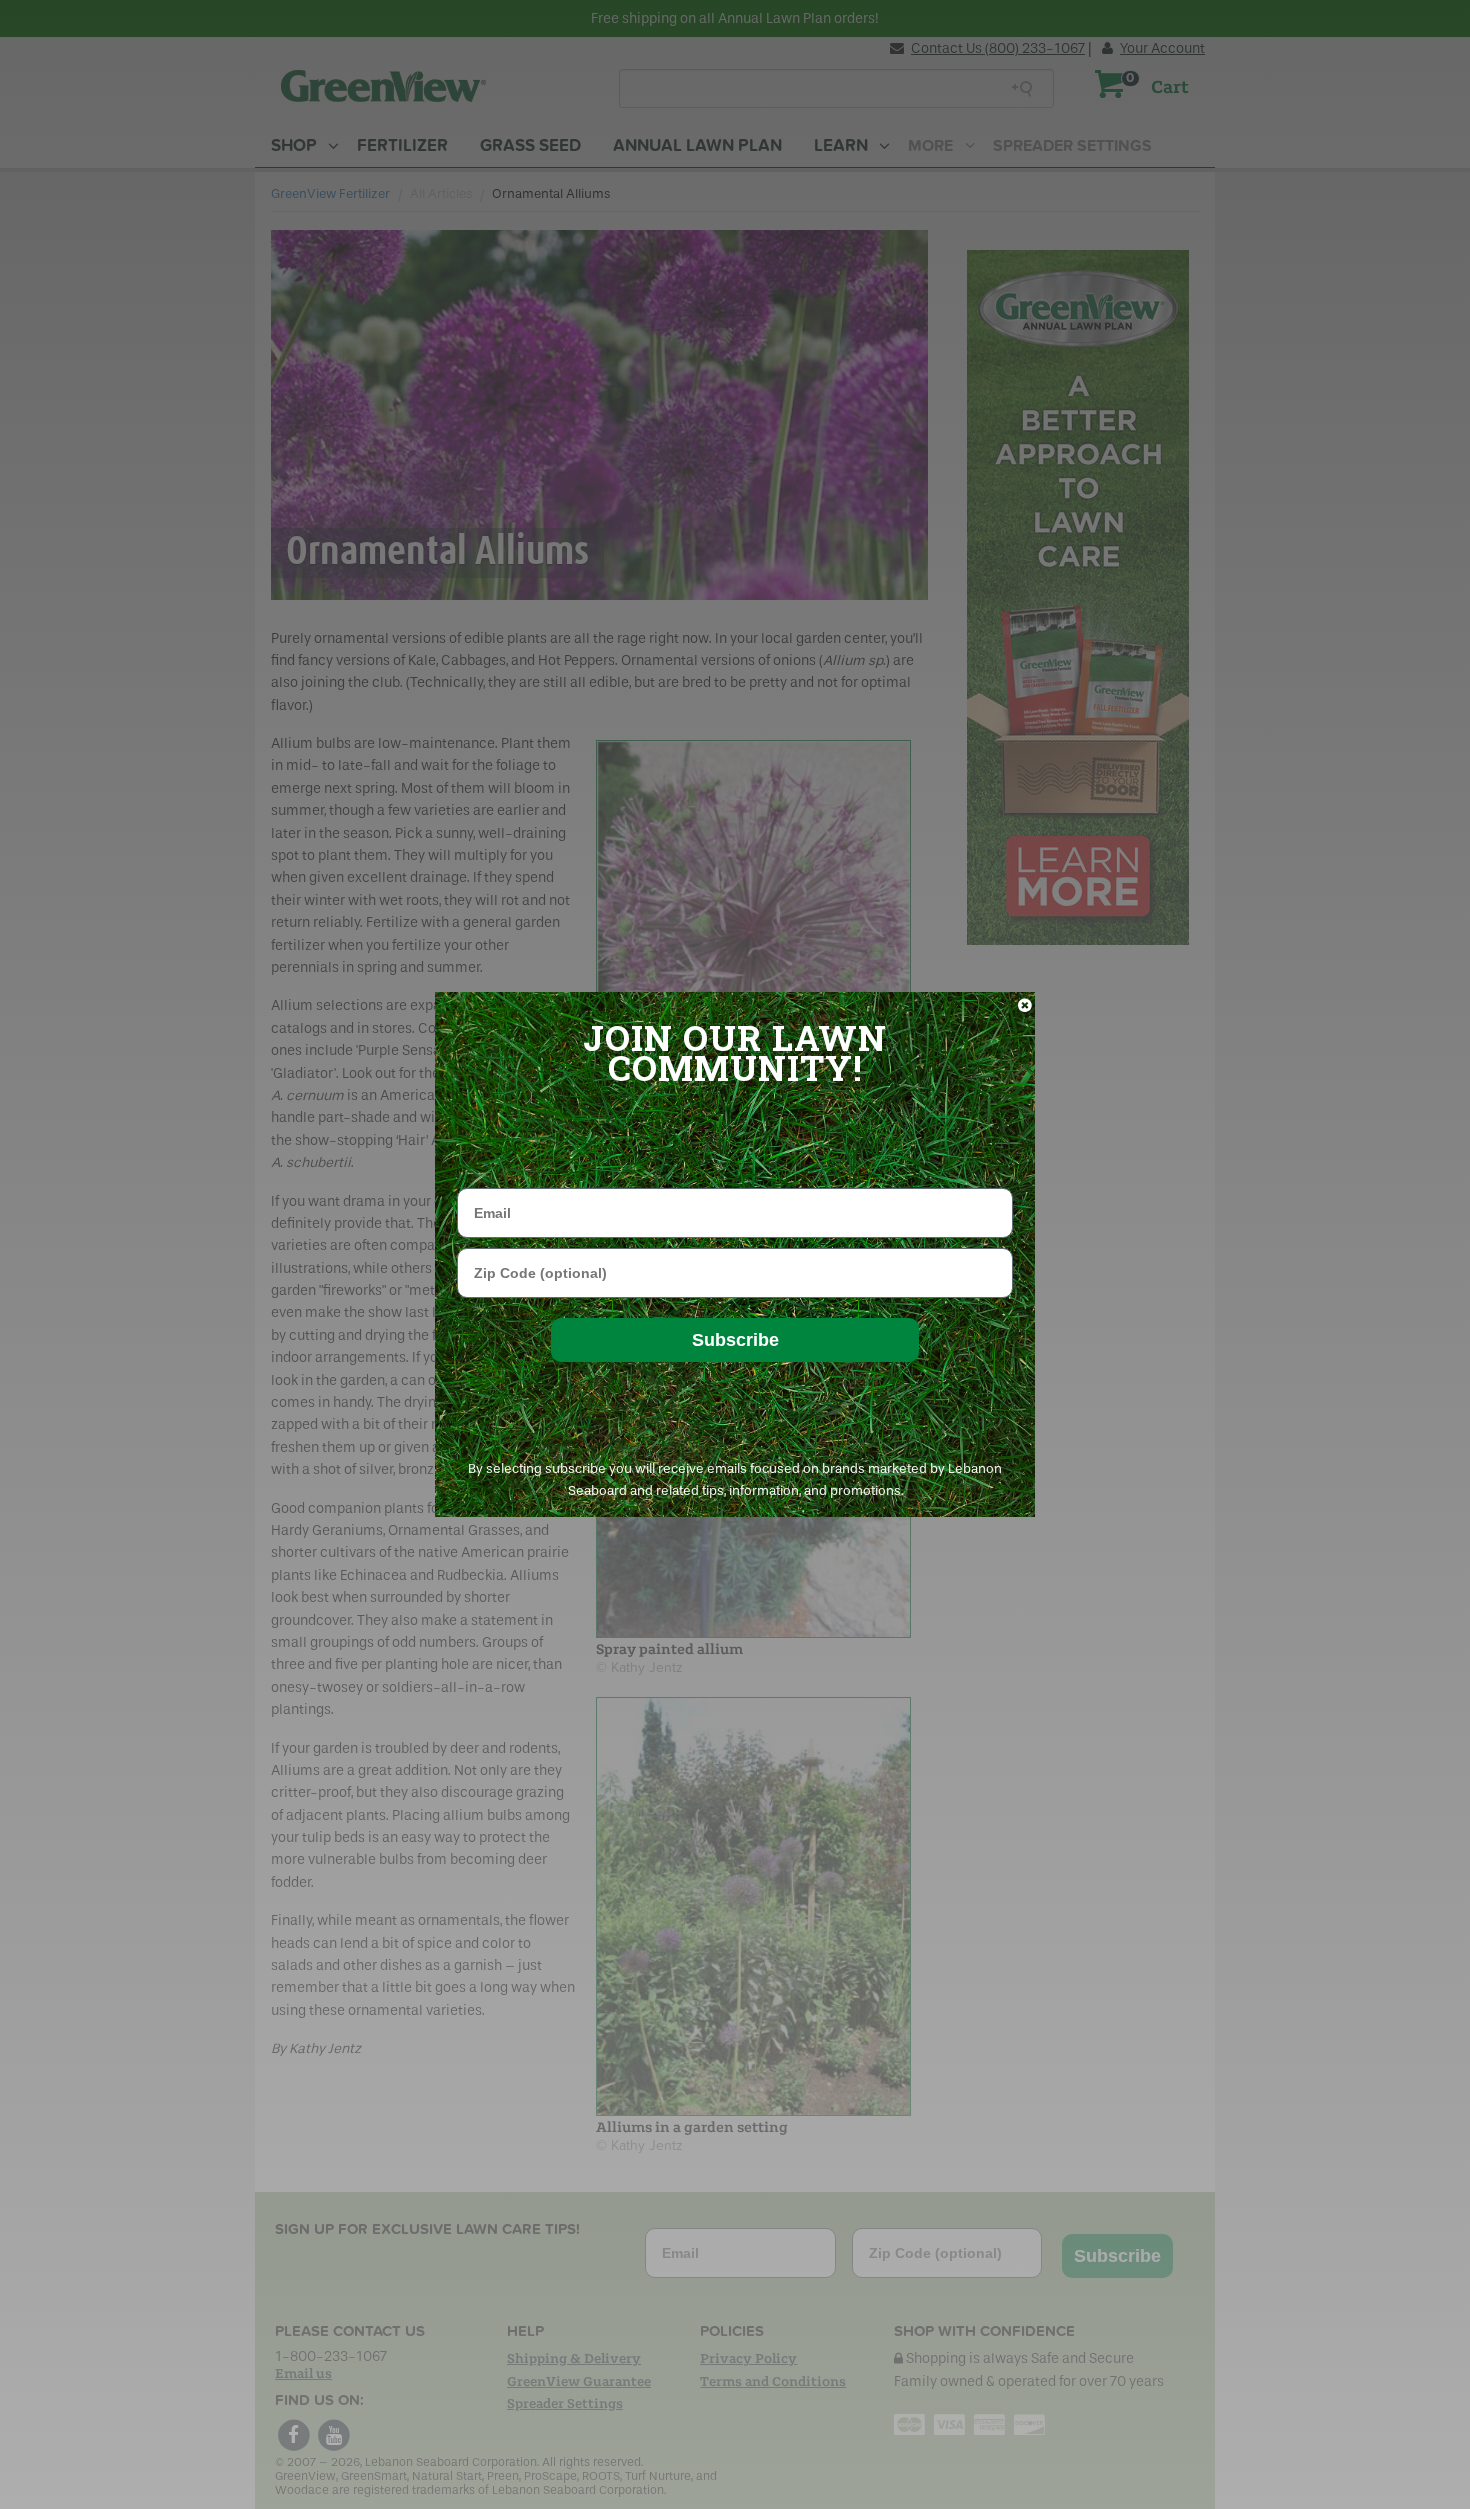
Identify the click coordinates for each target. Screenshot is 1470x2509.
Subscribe (735, 1340)
